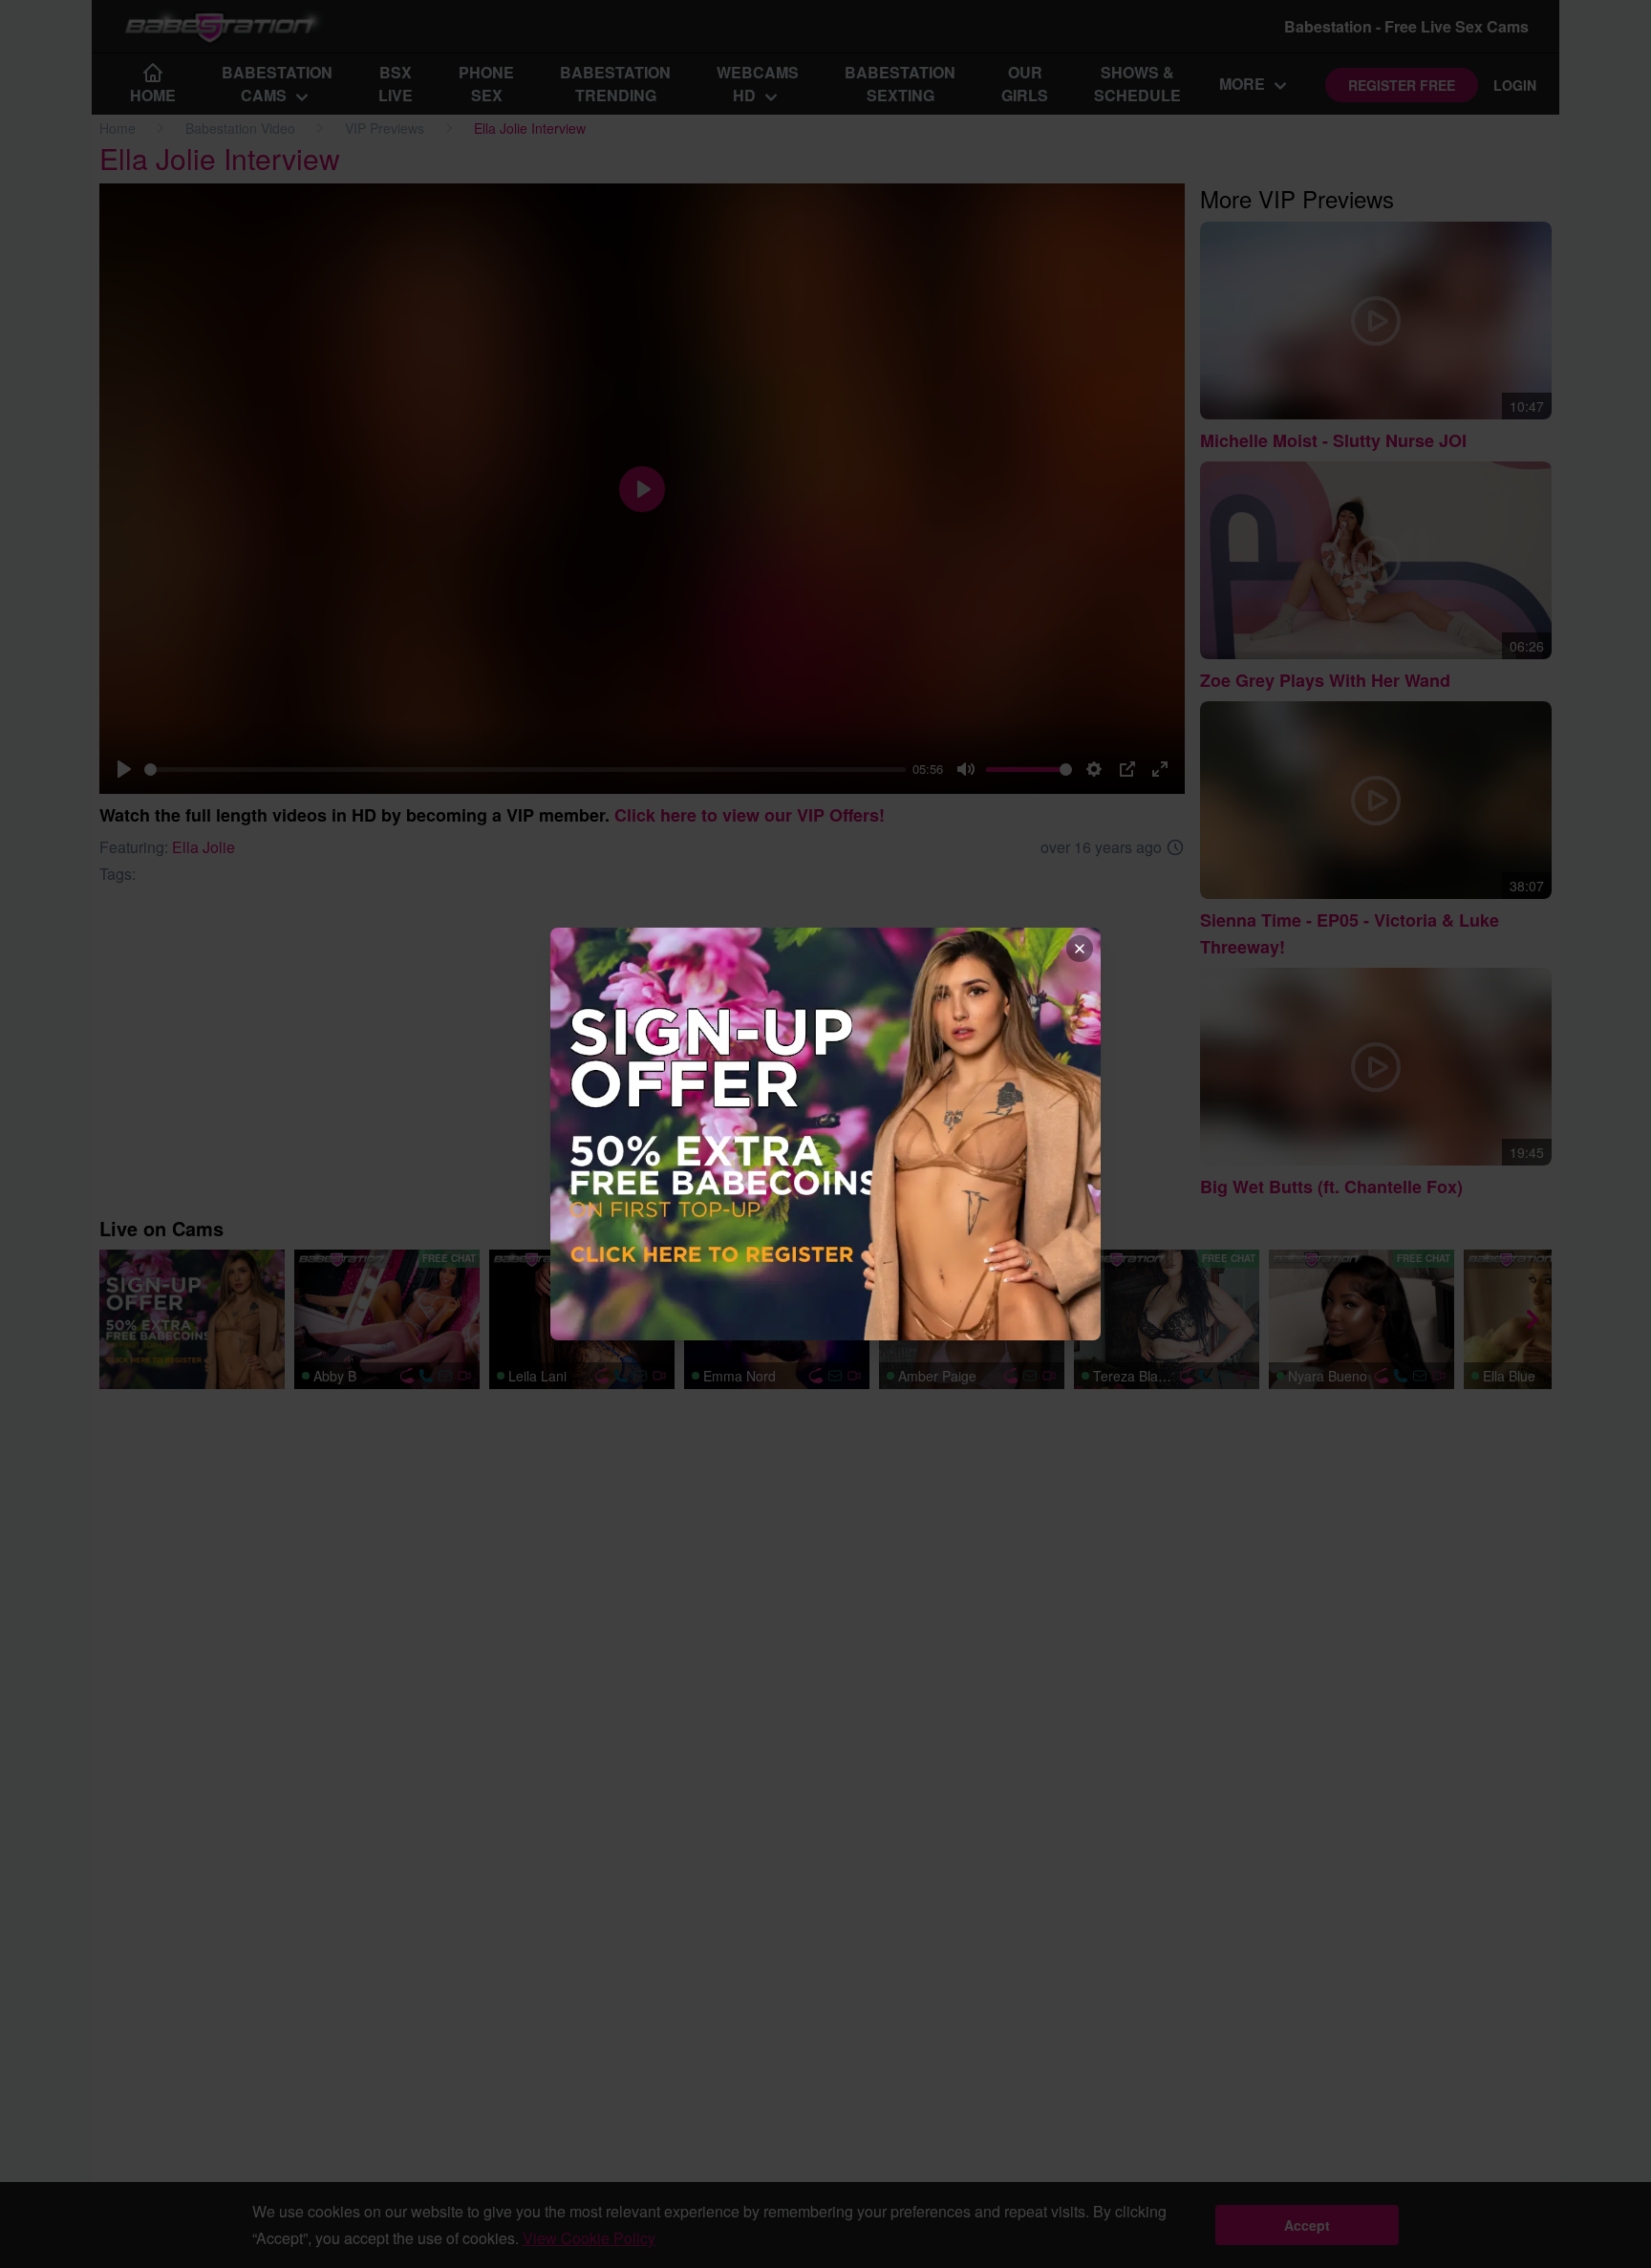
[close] (1080, 949)
